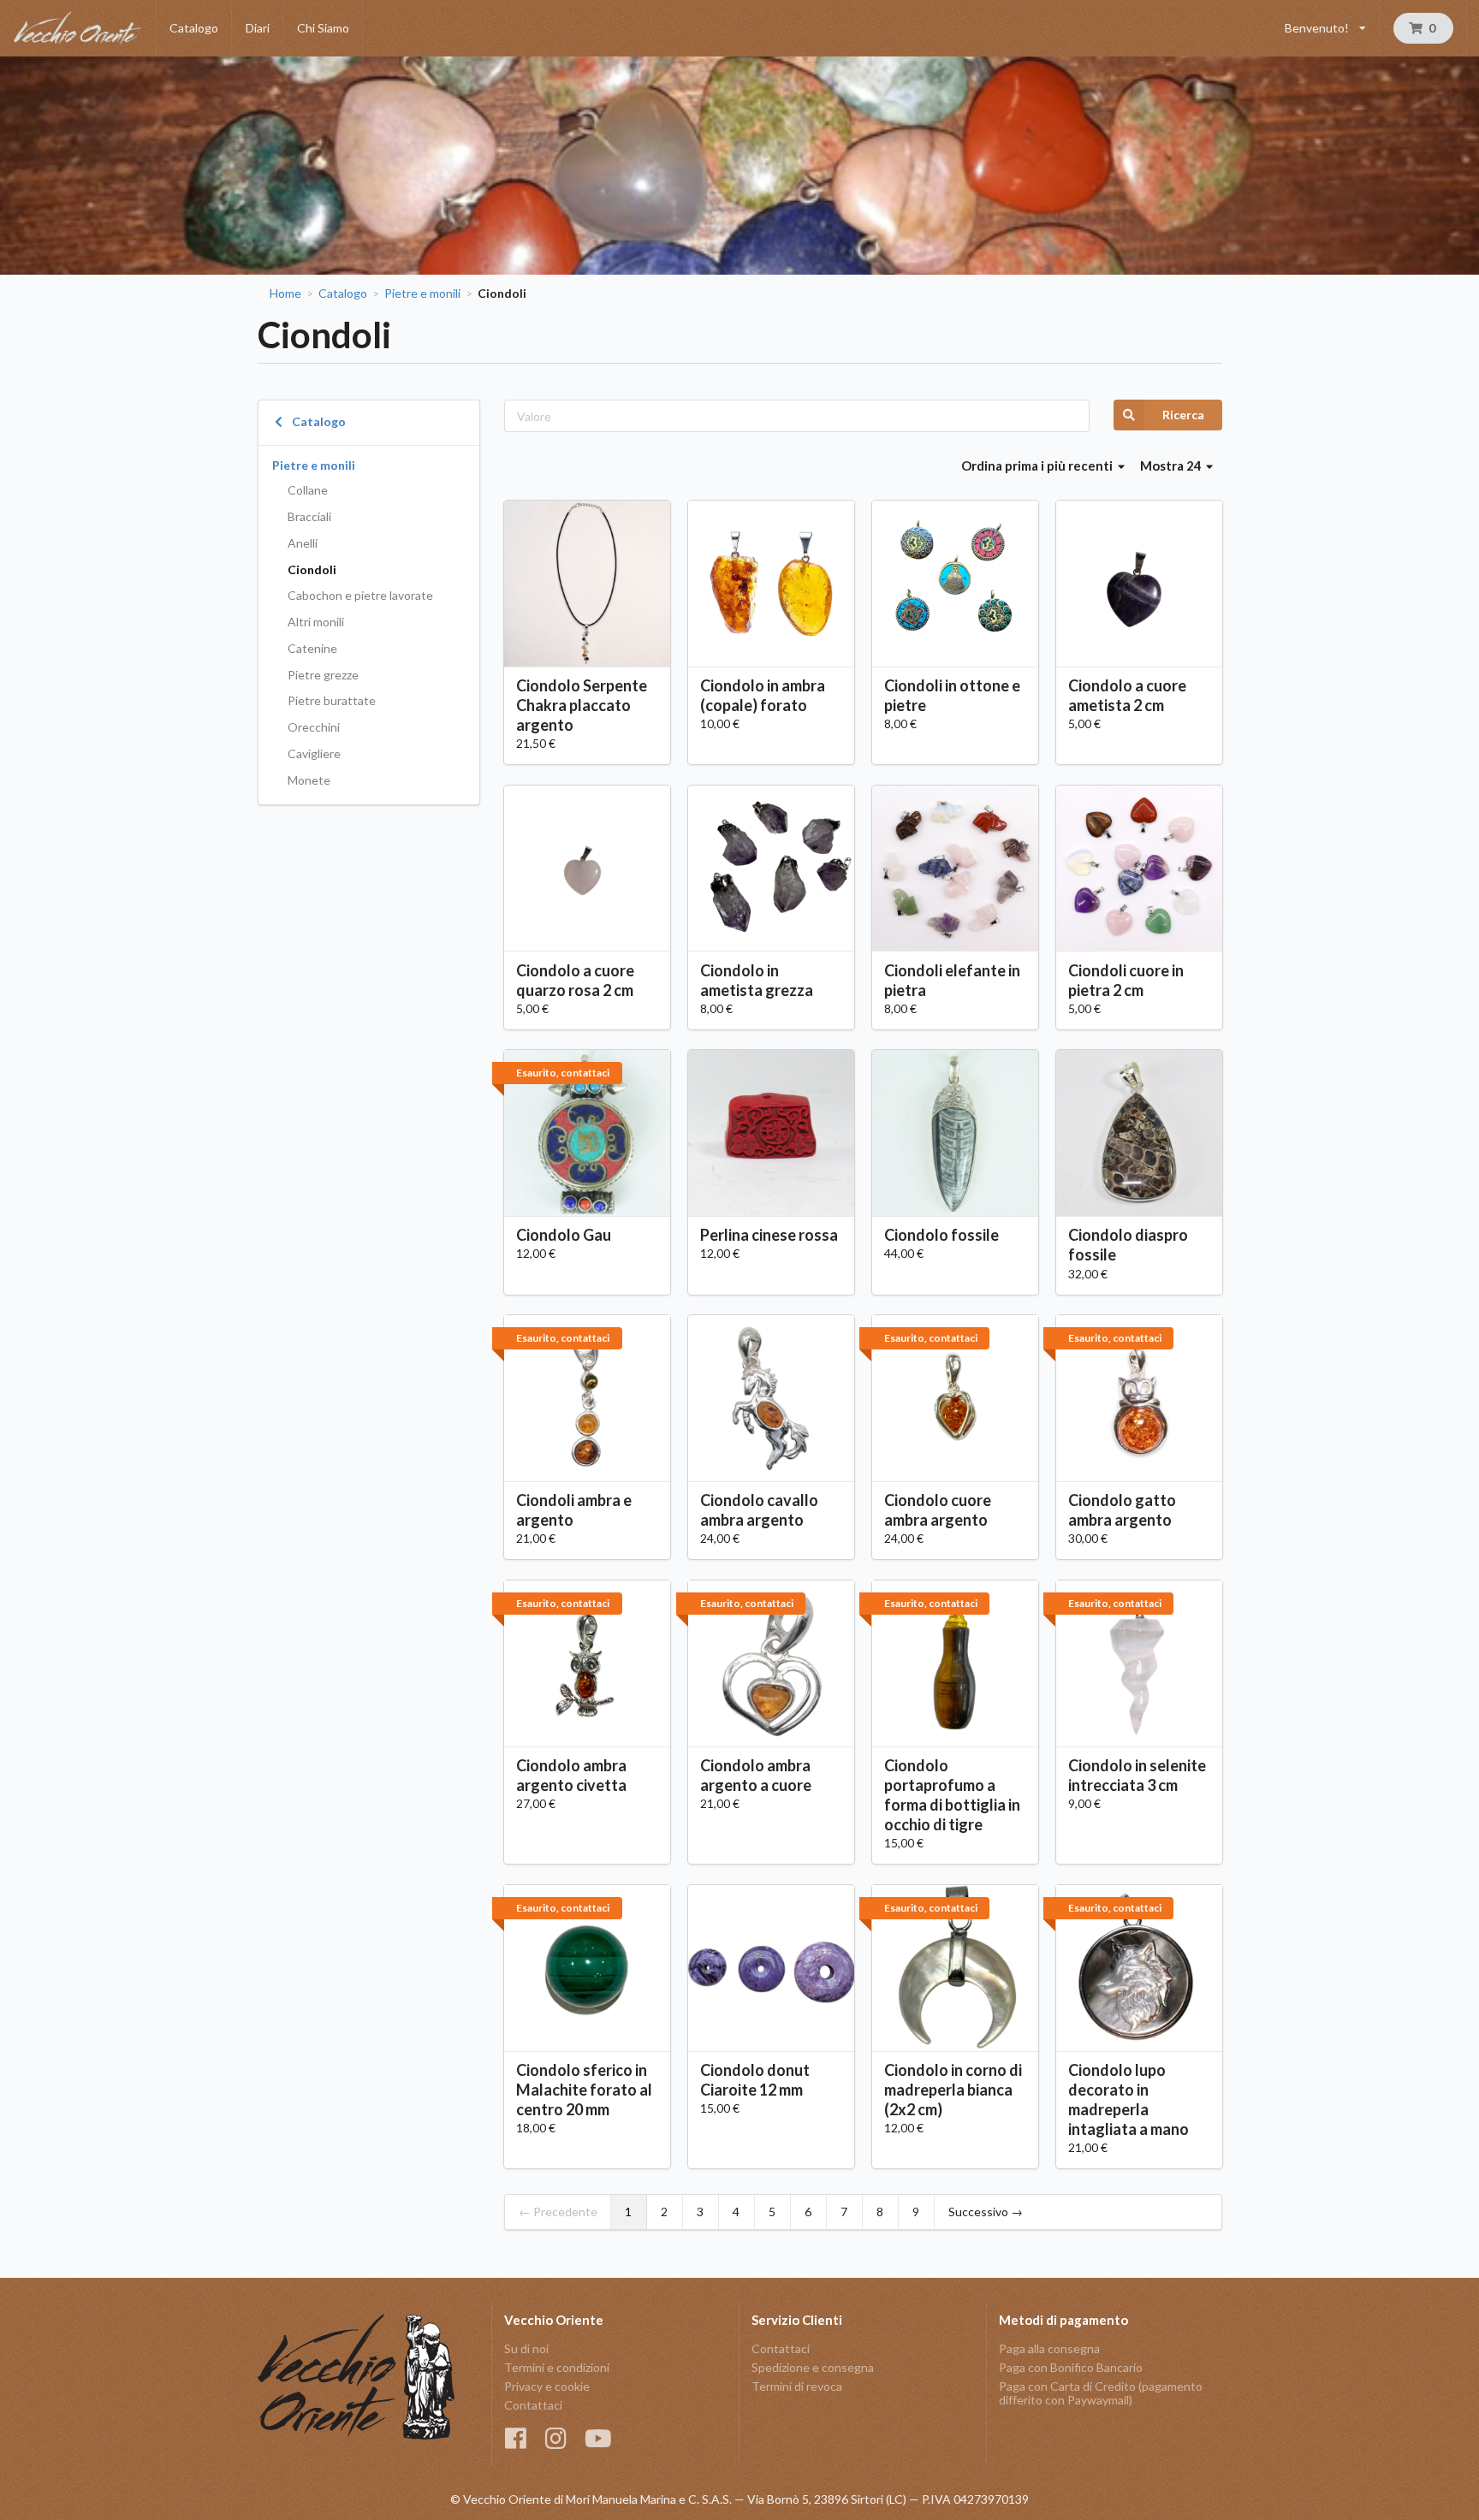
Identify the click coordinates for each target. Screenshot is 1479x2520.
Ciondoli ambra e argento (574, 1510)
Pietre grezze (323, 675)
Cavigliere (314, 753)
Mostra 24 (1172, 465)
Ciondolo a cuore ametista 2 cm (1127, 695)
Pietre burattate (332, 700)
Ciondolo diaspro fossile (1128, 1245)
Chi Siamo (323, 28)
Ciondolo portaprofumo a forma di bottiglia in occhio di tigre (952, 1795)
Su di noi (526, 2349)
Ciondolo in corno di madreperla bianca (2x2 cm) (953, 2090)
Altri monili (316, 622)
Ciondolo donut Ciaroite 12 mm (755, 2080)
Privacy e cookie (547, 2386)
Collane (308, 490)
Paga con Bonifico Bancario (1071, 2367)
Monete (309, 780)
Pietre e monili (422, 294)
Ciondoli (312, 569)
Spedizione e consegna (813, 2367)
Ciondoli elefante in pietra (952, 980)
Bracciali (309, 516)
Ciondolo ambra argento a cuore (756, 1775)
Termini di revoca (797, 2386)
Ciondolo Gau (564, 1235)
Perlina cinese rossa (769, 1235)
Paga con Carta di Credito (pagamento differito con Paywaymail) (1101, 2393)
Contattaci (533, 2405)
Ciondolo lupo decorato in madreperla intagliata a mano (1129, 2099)
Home (285, 294)
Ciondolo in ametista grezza (757, 980)
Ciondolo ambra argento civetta (571, 1775)
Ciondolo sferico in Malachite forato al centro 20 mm (584, 2090)
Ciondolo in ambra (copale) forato (763, 695)
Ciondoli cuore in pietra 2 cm (1126, 980)
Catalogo (194, 28)
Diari (258, 28)
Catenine (312, 648)
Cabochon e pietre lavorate (360, 595)
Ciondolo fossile (941, 1235)
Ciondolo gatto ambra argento (1122, 1510)
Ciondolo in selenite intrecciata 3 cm (1137, 1775)
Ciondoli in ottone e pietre (952, 695)
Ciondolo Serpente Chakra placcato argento (582, 705)
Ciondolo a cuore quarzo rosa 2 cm (575, 980)
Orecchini (314, 727)
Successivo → (986, 2212)
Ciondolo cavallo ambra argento (759, 1510)
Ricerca (1183, 415)
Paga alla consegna (1049, 2349)
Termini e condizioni (557, 2367)
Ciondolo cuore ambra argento (938, 1510)
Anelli (303, 543)
